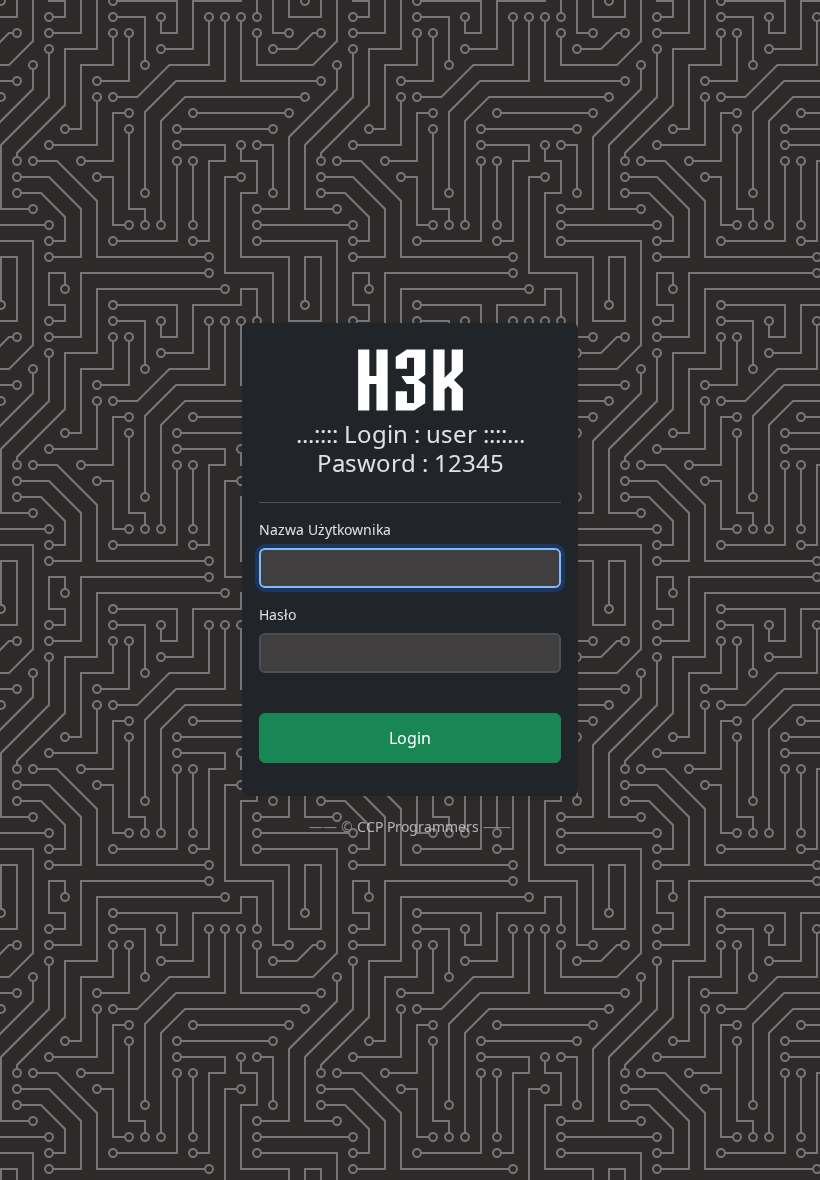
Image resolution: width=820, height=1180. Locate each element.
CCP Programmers (418, 826)
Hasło (277, 614)
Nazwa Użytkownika (325, 529)
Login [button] (410, 738)
